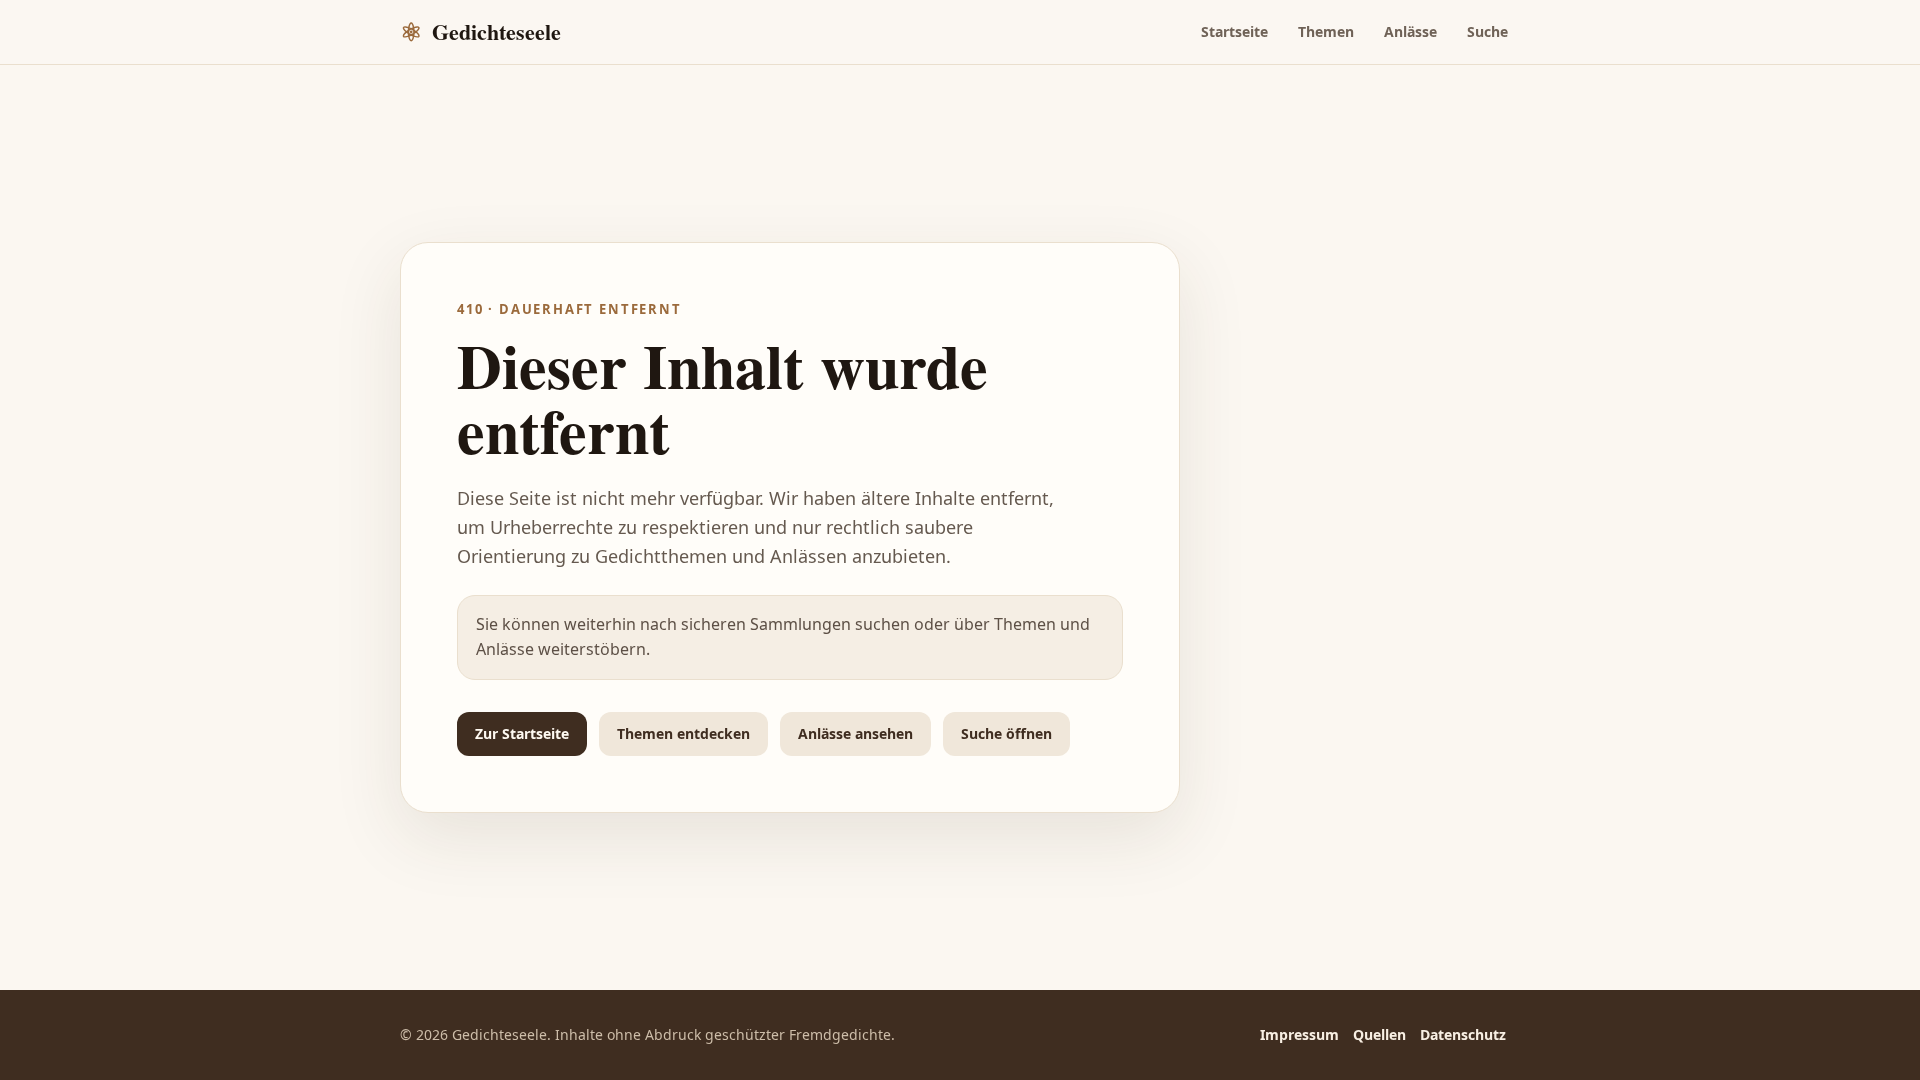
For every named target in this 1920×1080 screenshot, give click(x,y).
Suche (1487, 31)
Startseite (1234, 31)
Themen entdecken (683, 733)
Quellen (1379, 1034)
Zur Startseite (522, 733)
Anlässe (1410, 31)
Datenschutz (1463, 1034)
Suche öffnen (1006, 733)
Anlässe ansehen (855, 733)
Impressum (1299, 1034)
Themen (1326, 31)
